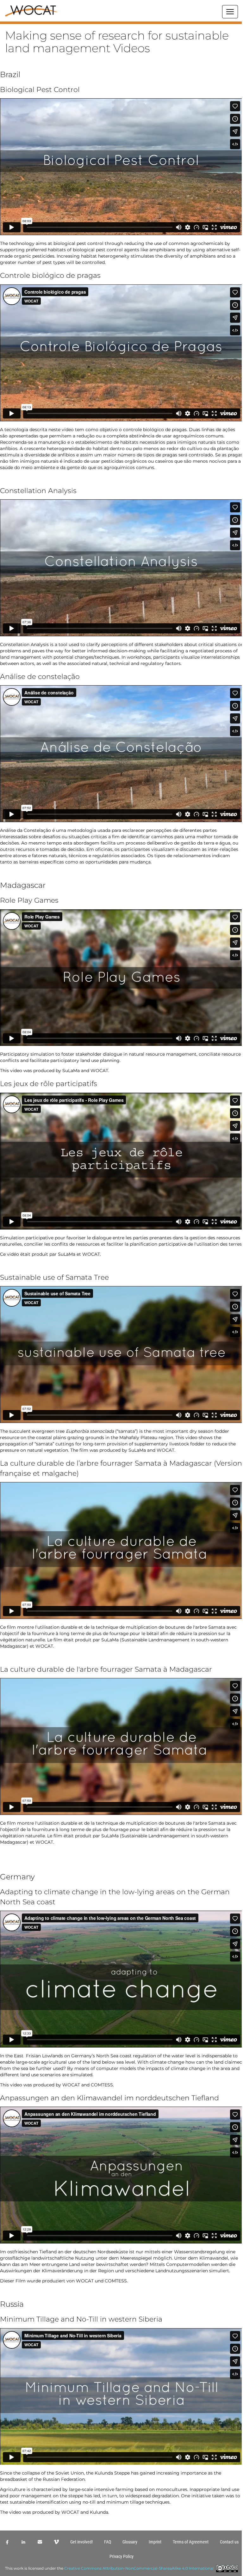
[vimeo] (56, 2542)
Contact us (229, 2542)
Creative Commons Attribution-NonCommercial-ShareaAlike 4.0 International (139, 2568)
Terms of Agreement (191, 2542)
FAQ (108, 2542)
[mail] (40, 2542)
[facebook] (7, 2542)
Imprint (155, 2542)
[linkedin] (23, 2542)
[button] (121, 23)
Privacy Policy (121, 2556)
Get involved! (81, 2542)
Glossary (130, 2542)
